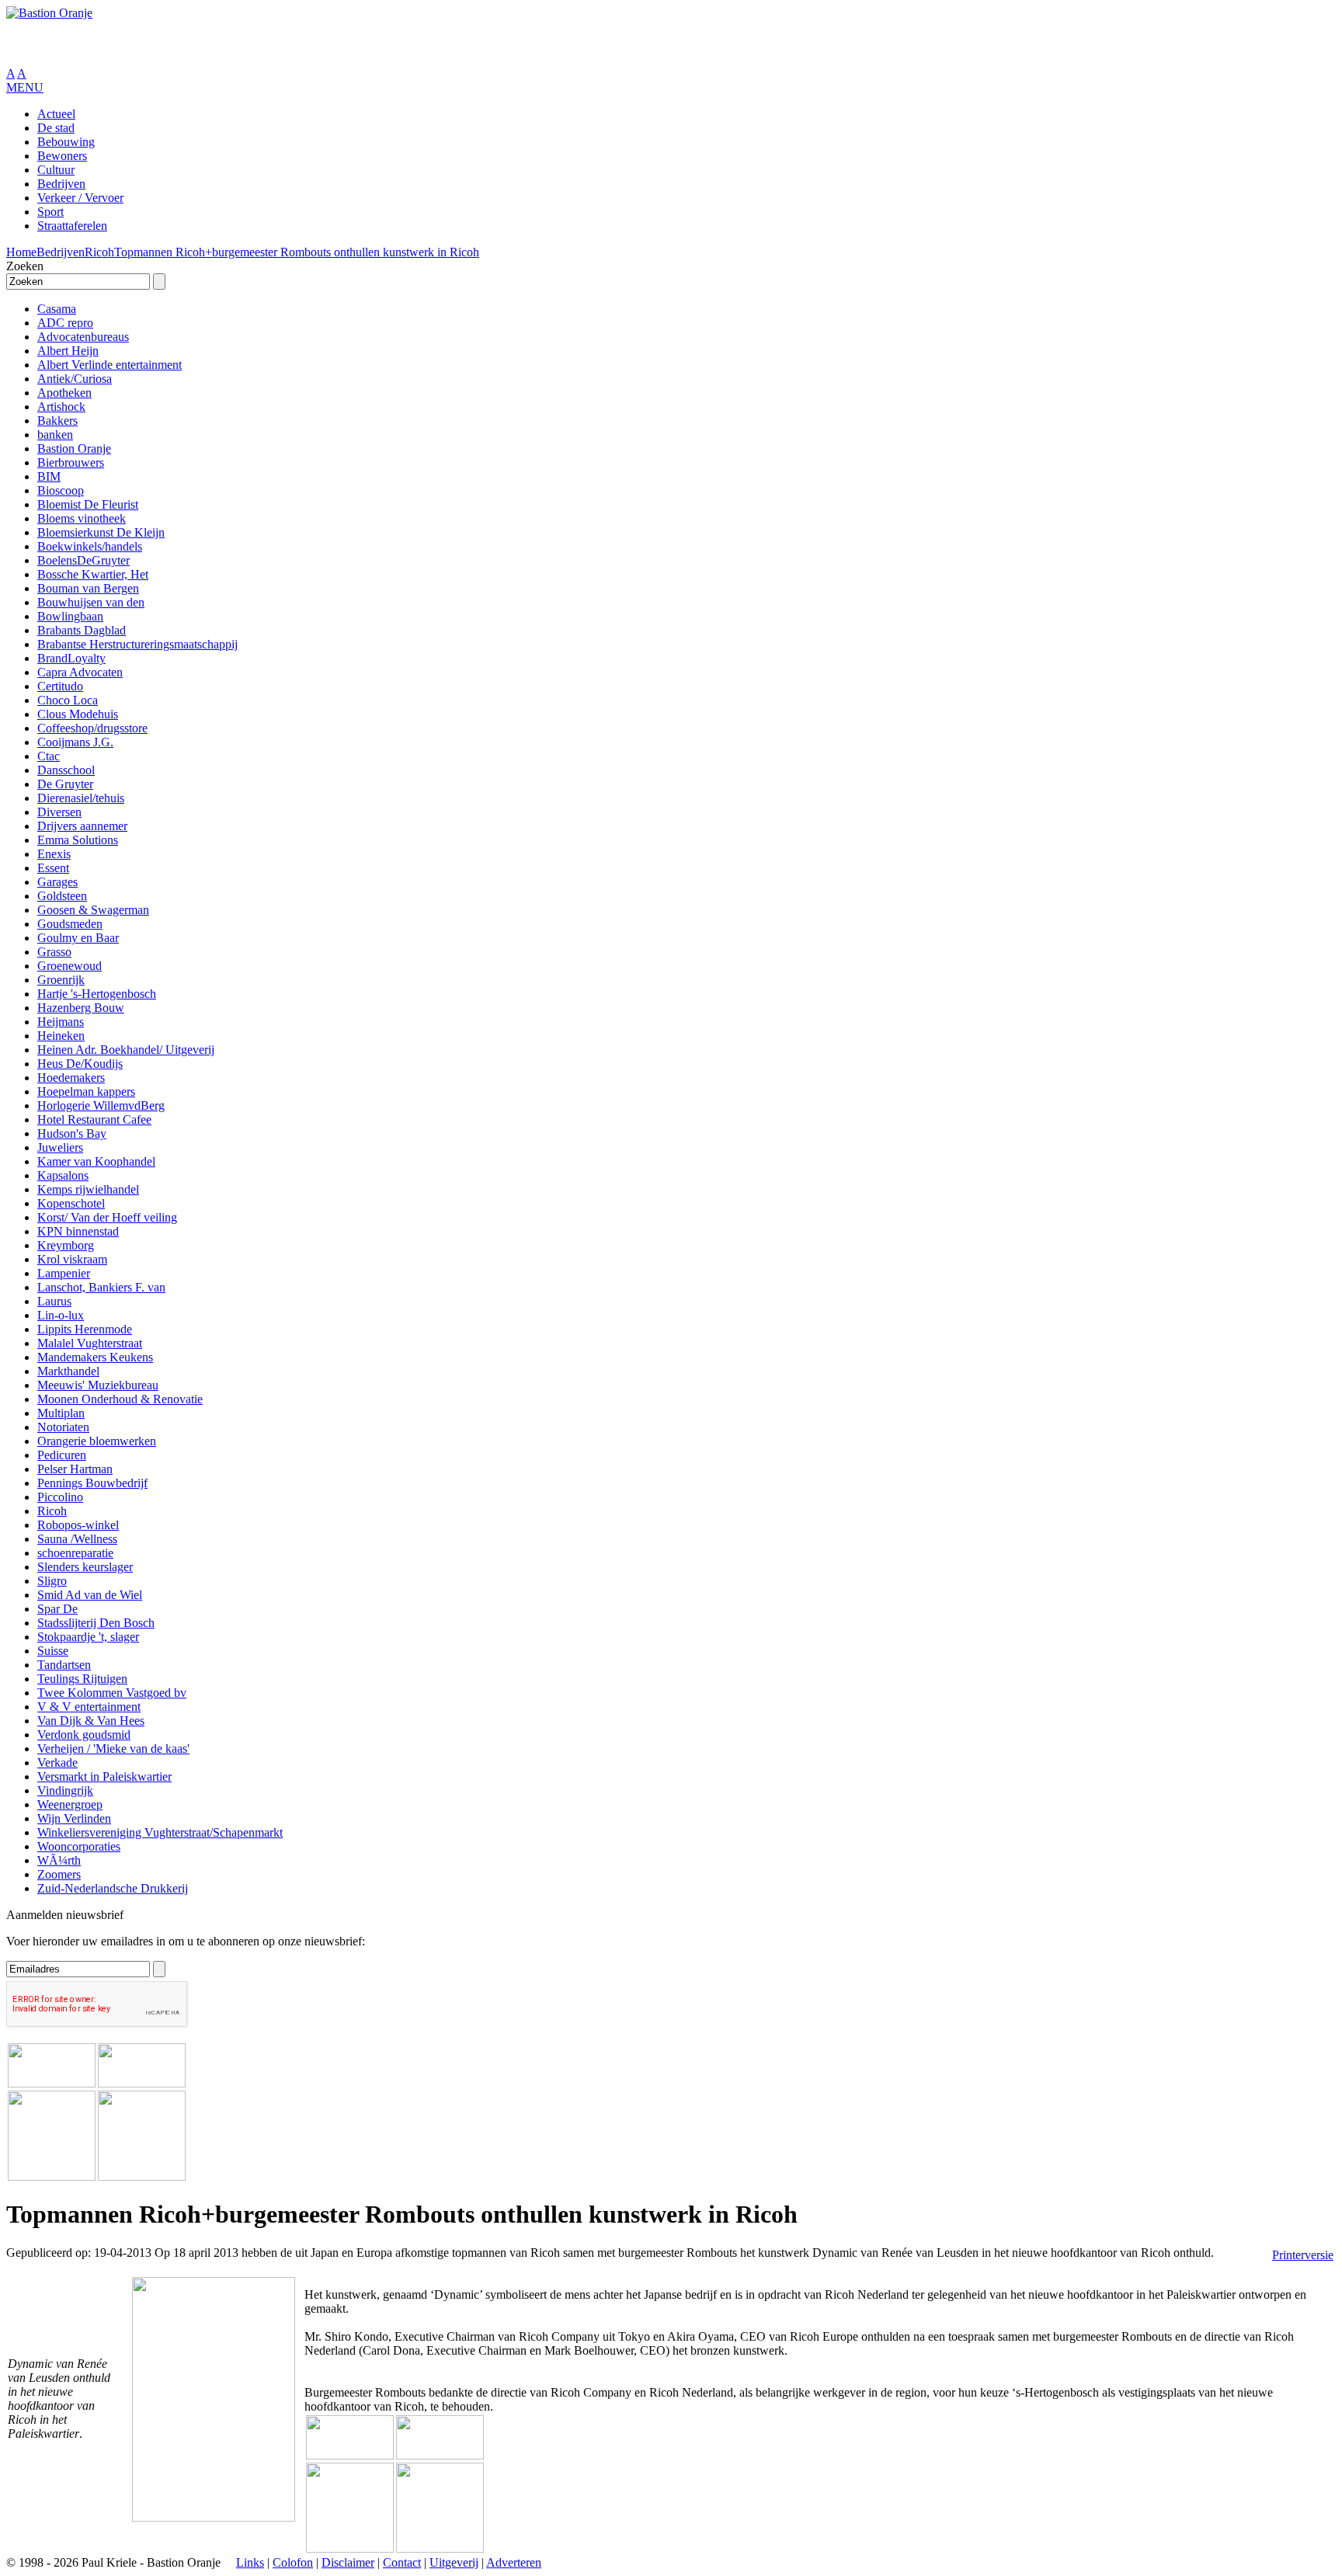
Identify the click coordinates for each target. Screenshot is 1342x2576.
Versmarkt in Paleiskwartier (104, 1776)
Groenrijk (61, 980)
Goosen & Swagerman (93, 910)
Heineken (61, 1036)
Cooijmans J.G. (75, 742)
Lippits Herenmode (85, 1329)
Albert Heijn (68, 351)
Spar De (57, 1609)
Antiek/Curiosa (75, 379)
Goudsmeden (70, 924)
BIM (49, 476)
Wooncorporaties (79, 1846)
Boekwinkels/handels (90, 546)
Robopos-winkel (78, 1525)
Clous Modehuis (78, 714)
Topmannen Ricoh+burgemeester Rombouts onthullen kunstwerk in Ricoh (297, 252)
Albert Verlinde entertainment (110, 365)
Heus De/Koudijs (80, 1064)
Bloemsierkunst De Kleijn (101, 532)
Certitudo (60, 686)
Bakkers (57, 421)
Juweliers (60, 1147)
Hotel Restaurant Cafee (94, 1119)
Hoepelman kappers (86, 1092)
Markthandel (68, 1371)
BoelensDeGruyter (83, 560)
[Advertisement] (188, 43)
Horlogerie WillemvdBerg (101, 1105)
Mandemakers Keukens (95, 1357)
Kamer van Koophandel (96, 1161)
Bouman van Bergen (88, 588)
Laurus (54, 1301)
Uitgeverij (454, 2562)
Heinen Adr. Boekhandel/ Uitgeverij (126, 1050)
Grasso (54, 952)
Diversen (59, 812)
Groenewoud (70, 966)
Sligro (52, 1581)
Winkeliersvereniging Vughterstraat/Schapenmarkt (160, 1832)
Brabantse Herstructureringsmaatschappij (137, 644)
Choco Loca (68, 700)
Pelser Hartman (75, 1469)
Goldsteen (62, 896)
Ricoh (99, 252)
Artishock (61, 407)
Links (250, 2562)
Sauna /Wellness (77, 1539)
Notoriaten (63, 1427)
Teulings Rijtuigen (82, 1679)
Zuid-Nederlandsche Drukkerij (113, 1888)
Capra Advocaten (80, 672)
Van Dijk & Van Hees (91, 1721)
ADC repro (65, 323)
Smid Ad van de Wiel (90, 1595)
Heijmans (61, 1022)
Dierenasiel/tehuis (81, 798)
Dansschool (66, 770)
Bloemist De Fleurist (88, 504)
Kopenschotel (71, 1203)
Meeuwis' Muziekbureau (98, 1385)
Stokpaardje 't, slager (88, 1637)
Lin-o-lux (61, 1315)
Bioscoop (61, 490)
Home (21, 252)
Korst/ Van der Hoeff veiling (107, 1217)
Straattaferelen (72, 226)
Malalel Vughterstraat (90, 1343)
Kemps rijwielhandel (88, 1189)
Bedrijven (61, 184)
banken (55, 435)
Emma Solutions (78, 840)
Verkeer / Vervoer (80, 198)
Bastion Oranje (74, 448)
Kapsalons (63, 1175)
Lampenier (64, 1273)
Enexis (54, 854)
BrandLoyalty (71, 658)
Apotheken (64, 393)
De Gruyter (65, 784)
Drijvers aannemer (82, 826)
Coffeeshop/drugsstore (92, 728)
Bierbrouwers (71, 462)
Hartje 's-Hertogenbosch (97, 994)
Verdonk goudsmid (84, 1735)
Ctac (49, 756)
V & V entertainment (89, 1707)
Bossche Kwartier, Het (93, 574)
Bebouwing (66, 142)
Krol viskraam (72, 1259)
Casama (57, 309)
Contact (402, 2562)
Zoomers (59, 1874)
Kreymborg (66, 1245)
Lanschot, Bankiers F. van (101, 1287)
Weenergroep (70, 1804)
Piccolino (60, 1497)
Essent (53, 868)
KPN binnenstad (78, 1231)
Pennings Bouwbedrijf (92, 1483)
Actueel (56, 114)
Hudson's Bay (72, 1133)
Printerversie (1303, 2255)
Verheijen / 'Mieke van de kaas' (113, 1749)
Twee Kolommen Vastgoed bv (112, 1693)
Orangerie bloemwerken (97, 1441)
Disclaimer (348, 2562)
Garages (57, 882)
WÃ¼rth (59, 1860)
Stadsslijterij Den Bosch (96, 1623)
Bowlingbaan (70, 616)
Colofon (293, 2562)
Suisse (53, 1651)
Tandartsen (64, 1665)
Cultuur (56, 170)
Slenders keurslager (85, 1567)
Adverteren (514, 2562)
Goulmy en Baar (78, 938)
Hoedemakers (71, 1078)
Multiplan (61, 1413)
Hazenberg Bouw (81, 1008)
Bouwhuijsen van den (91, 602)
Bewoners (62, 156)
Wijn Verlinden (74, 1818)
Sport (50, 212)
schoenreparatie (75, 1553)
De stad (56, 128)
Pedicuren (62, 1455)
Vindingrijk (65, 1790)
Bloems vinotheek (82, 518)
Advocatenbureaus (83, 337)
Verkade (57, 1763)
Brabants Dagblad (82, 630)
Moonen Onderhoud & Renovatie (120, 1399)
